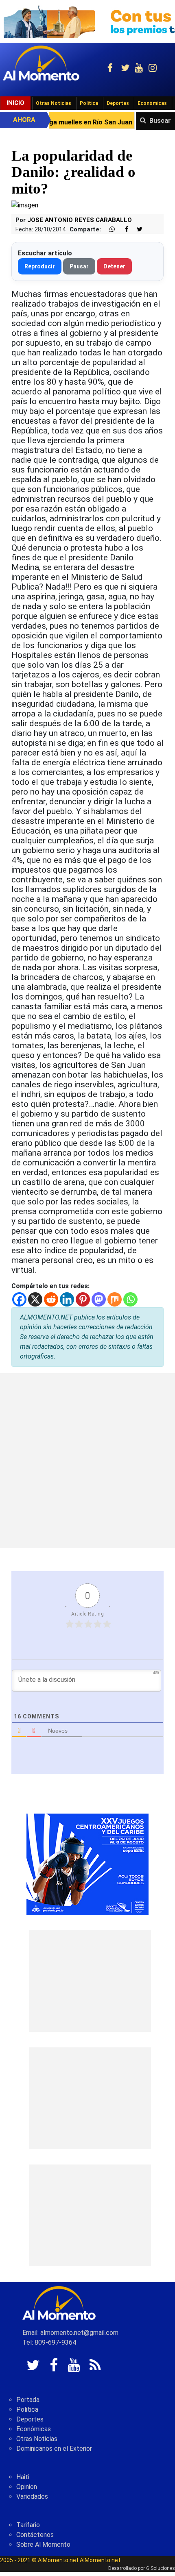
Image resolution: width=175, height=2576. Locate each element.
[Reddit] (51, 1299)
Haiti (23, 2477)
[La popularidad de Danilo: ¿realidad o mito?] (25, 205)
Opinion (27, 2487)
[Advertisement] (87, 1461)
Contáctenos (35, 2535)
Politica (27, 2409)
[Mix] (115, 1299)
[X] (35, 1299)
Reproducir (40, 266)
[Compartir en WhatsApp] (109, 230)
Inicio (15, 103)
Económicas (152, 103)
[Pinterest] (83, 1299)
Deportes (118, 103)
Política (89, 103)
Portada (28, 2400)
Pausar (79, 266)
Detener (114, 266)
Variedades (32, 2497)
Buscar (160, 121)
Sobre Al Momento (43, 2544)
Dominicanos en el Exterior (54, 2449)
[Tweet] (136, 230)
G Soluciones (161, 2568)
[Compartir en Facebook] (122, 230)
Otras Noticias (54, 103)
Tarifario (28, 2525)
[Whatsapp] (130, 1299)
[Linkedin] (67, 1299)
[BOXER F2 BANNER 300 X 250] (87, 1864)
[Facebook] (19, 1299)
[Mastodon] (99, 1299)
